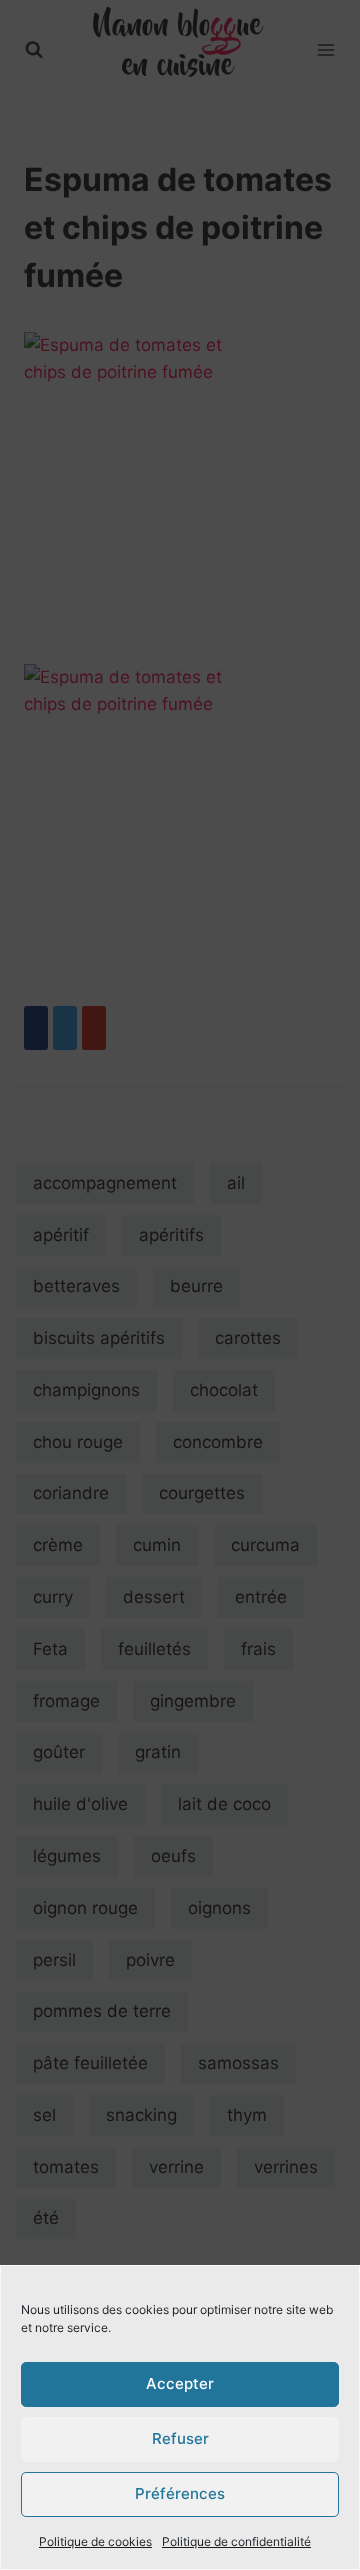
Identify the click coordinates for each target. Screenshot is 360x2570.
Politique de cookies (95, 2541)
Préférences (180, 2493)
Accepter (180, 2383)
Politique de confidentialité (236, 2541)
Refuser (180, 2438)
